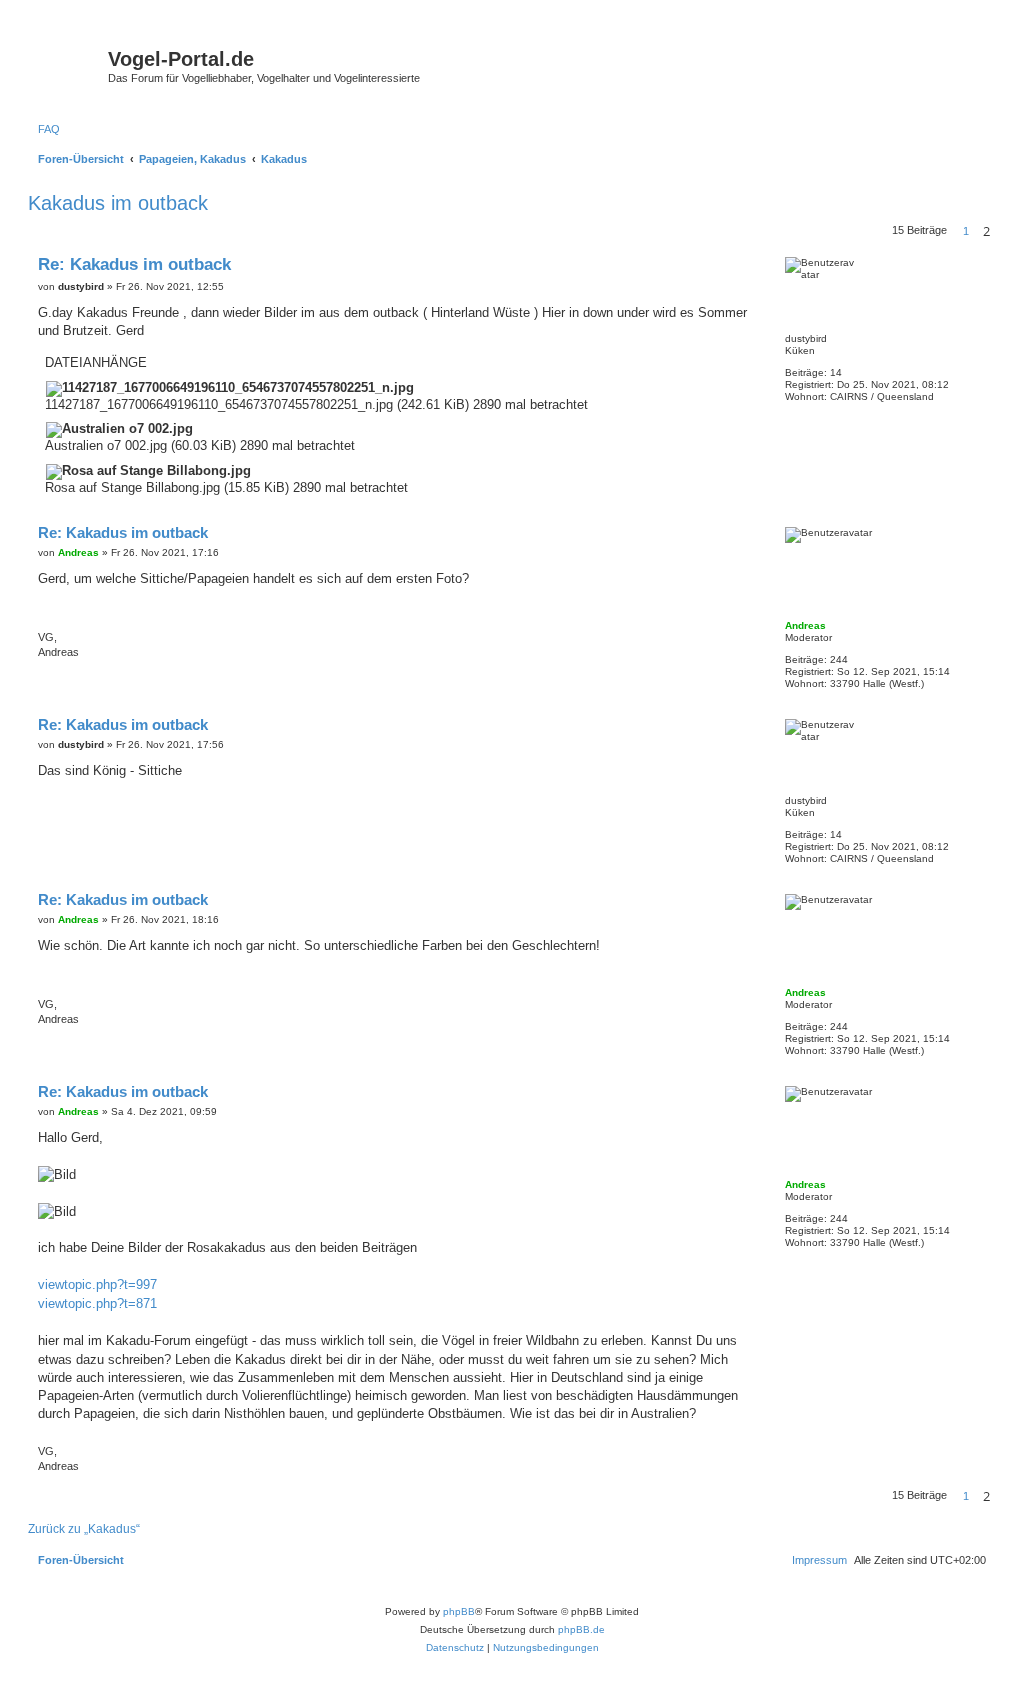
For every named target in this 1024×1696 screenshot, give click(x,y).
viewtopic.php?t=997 (97, 1284)
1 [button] (966, 231)
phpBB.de (581, 1629)
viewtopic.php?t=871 (97, 1303)
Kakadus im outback (118, 203)
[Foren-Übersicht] (70, 65)
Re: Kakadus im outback (134, 264)
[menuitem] (49, 129)
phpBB (459, 1611)
